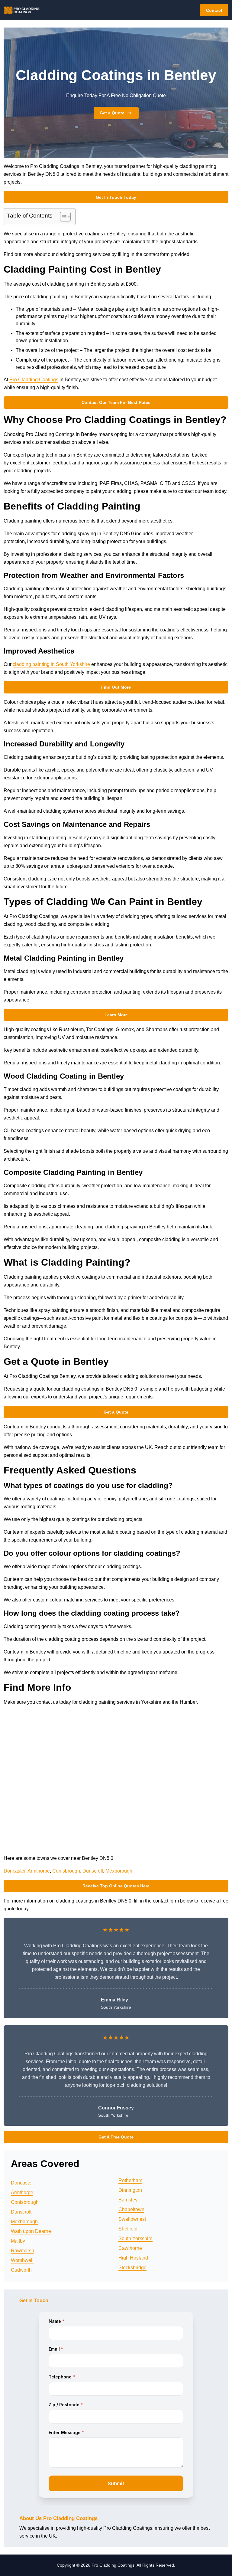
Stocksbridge (132, 2268)
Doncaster (14, 1871)
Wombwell (22, 2260)
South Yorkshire (135, 2238)
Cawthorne (130, 2248)
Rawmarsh (23, 2251)
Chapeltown (131, 2209)
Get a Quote (112, 113)
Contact (214, 10)
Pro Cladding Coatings (34, 380)
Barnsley (128, 2200)
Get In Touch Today (116, 197)
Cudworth (21, 2270)
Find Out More (116, 687)
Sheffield (128, 2229)
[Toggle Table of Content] (62, 217)
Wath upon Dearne (31, 2231)
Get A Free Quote (116, 2137)
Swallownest (132, 2219)
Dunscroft (93, 1871)
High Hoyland (133, 2258)
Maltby (18, 2241)
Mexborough (119, 1871)
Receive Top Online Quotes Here (116, 1886)
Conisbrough (66, 1871)
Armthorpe (39, 1871)
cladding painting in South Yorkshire (51, 664)
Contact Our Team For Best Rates (116, 402)
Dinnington (130, 2190)
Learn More (116, 1015)
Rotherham (130, 2180)
